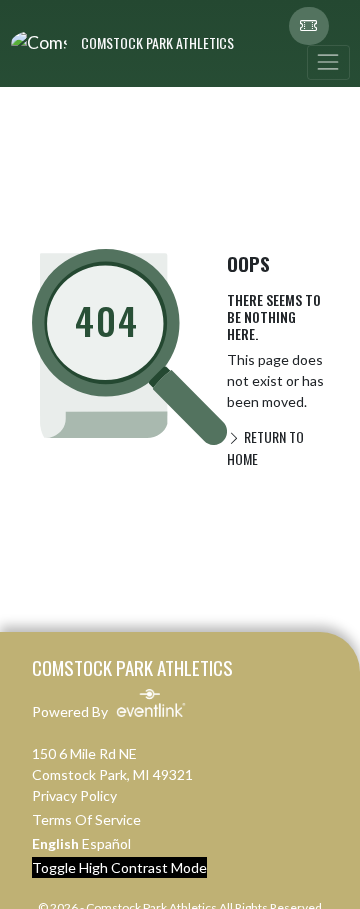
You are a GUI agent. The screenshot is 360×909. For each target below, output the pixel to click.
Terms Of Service (86, 819)
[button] (309, 26)
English (55, 843)
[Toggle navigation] (328, 62)
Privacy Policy (74, 795)
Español (106, 843)
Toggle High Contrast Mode (119, 867)
